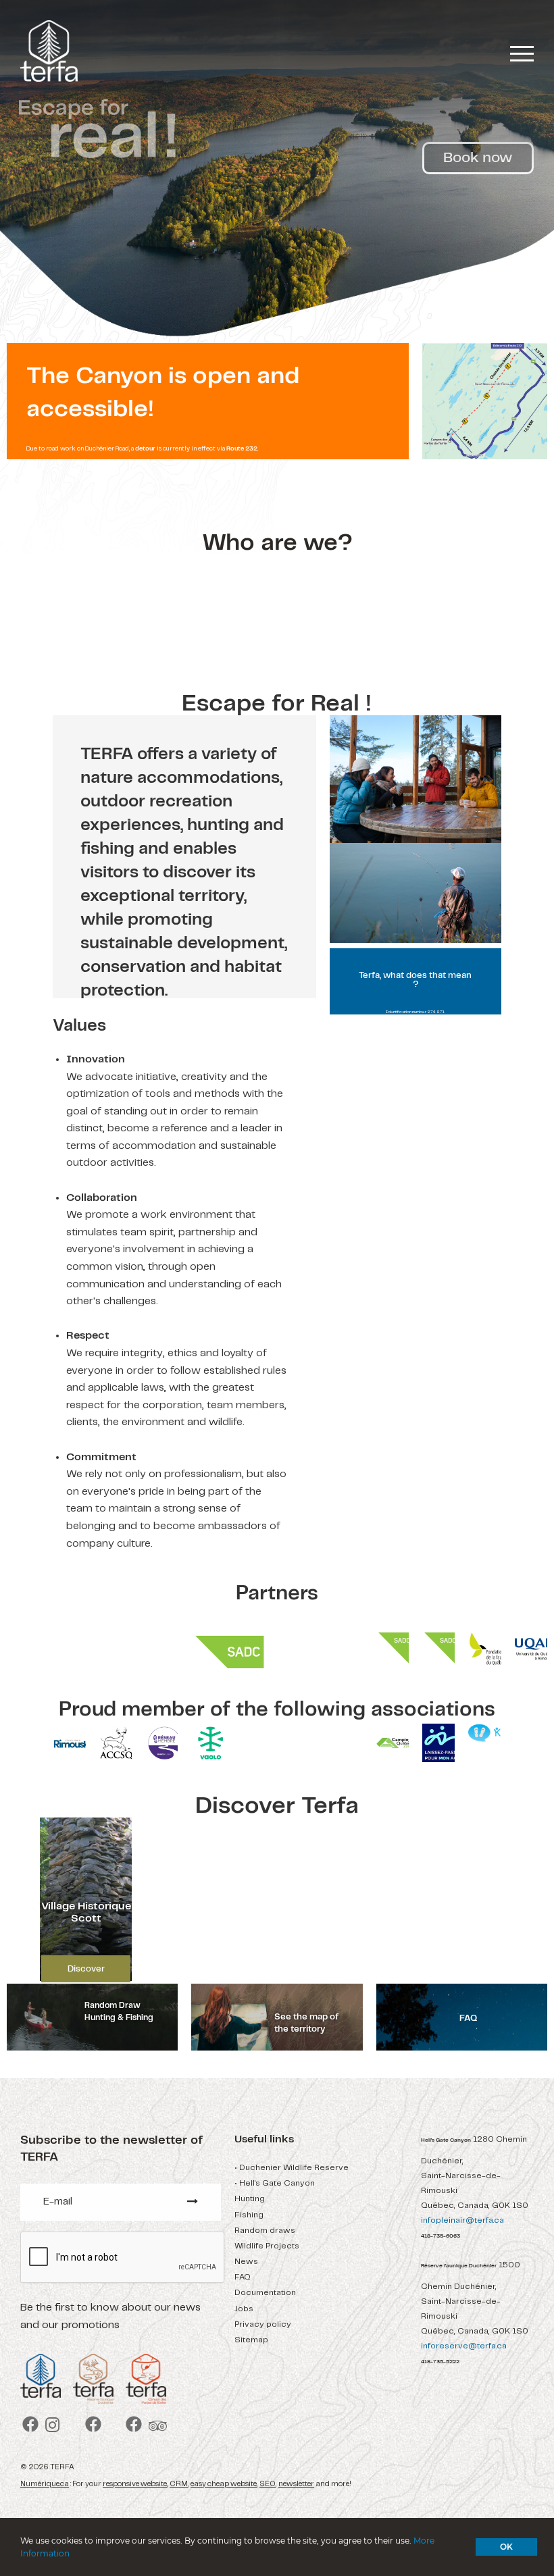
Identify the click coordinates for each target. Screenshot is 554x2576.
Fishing (249, 2215)
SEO (268, 2484)
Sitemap (251, 2340)
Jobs (244, 2309)
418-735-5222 (440, 2362)
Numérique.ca (45, 2484)
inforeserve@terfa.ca (464, 2346)
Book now (478, 158)
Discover (86, 1969)
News (246, 2262)
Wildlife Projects (267, 2246)
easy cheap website (224, 2484)
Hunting (250, 2199)
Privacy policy (263, 2324)
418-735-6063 (440, 2236)
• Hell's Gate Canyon (275, 2183)
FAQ (243, 2277)
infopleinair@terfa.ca (462, 2220)
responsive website (135, 2484)
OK (506, 2547)
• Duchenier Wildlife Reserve (292, 2168)
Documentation (265, 2293)
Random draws (265, 2231)
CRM (179, 2484)
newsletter (296, 2484)
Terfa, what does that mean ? (415, 980)
